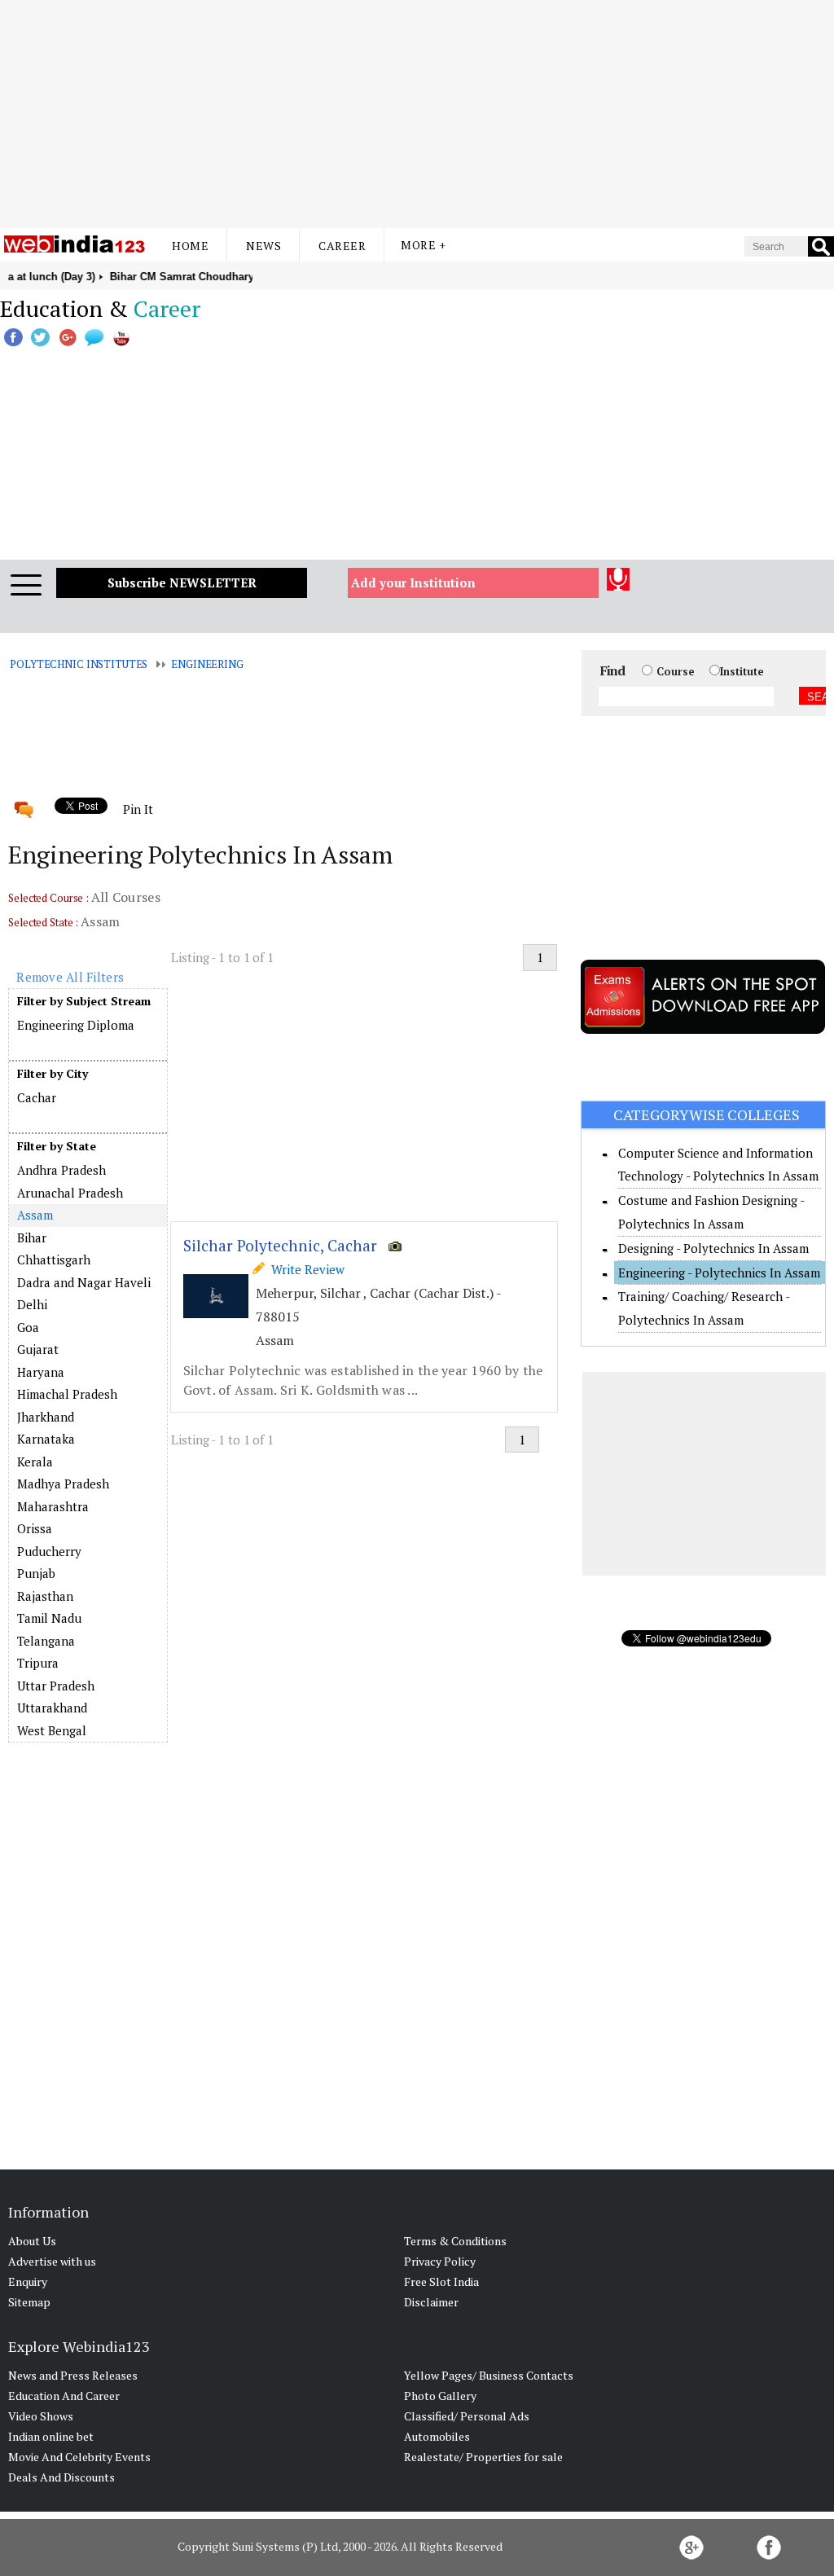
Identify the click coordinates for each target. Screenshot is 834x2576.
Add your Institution (413, 582)
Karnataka (46, 1439)
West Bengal (52, 1730)
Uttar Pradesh (56, 1686)
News (263, 246)
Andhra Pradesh (61, 1170)
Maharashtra (53, 1506)
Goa (28, 1327)
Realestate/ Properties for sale (483, 2457)
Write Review (305, 1269)
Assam (35, 1215)
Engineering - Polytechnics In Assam (719, 1273)
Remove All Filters (70, 977)
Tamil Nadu (49, 1618)
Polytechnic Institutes (79, 664)
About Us (32, 2241)
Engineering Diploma (76, 1025)
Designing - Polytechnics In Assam (713, 1248)
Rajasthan (45, 1596)
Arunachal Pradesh (70, 1193)
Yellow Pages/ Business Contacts (489, 2375)
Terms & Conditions (455, 2241)
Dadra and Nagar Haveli (84, 1282)
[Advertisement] (417, 114)
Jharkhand (46, 1417)
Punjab (36, 1573)
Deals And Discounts (61, 2477)
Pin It (138, 809)
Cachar (37, 1097)
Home (190, 246)
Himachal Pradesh (67, 1394)
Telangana (46, 1641)
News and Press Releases (73, 2375)
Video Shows (41, 2416)
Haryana (41, 1372)
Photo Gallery (440, 2396)
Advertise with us (52, 2261)
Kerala (35, 1462)
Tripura (38, 1663)
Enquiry (28, 2281)
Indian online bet (51, 2436)
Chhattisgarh (54, 1259)
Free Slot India (441, 2281)
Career (342, 246)
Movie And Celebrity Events (79, 2457)
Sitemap (29, 2302)
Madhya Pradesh (63, 1484)
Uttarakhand (52, 1708)
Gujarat (38, 1349)
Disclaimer (431, 2302)
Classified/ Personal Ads (467, 2416)
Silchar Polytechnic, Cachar (280, 1245)
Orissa (35, 1528)
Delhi (32, 1304)
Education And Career (64, 2396)
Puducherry (49, 1551)
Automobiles (437, 2436)
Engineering (207, 664)
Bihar (32, 1237)
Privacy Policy (440, 2261)
